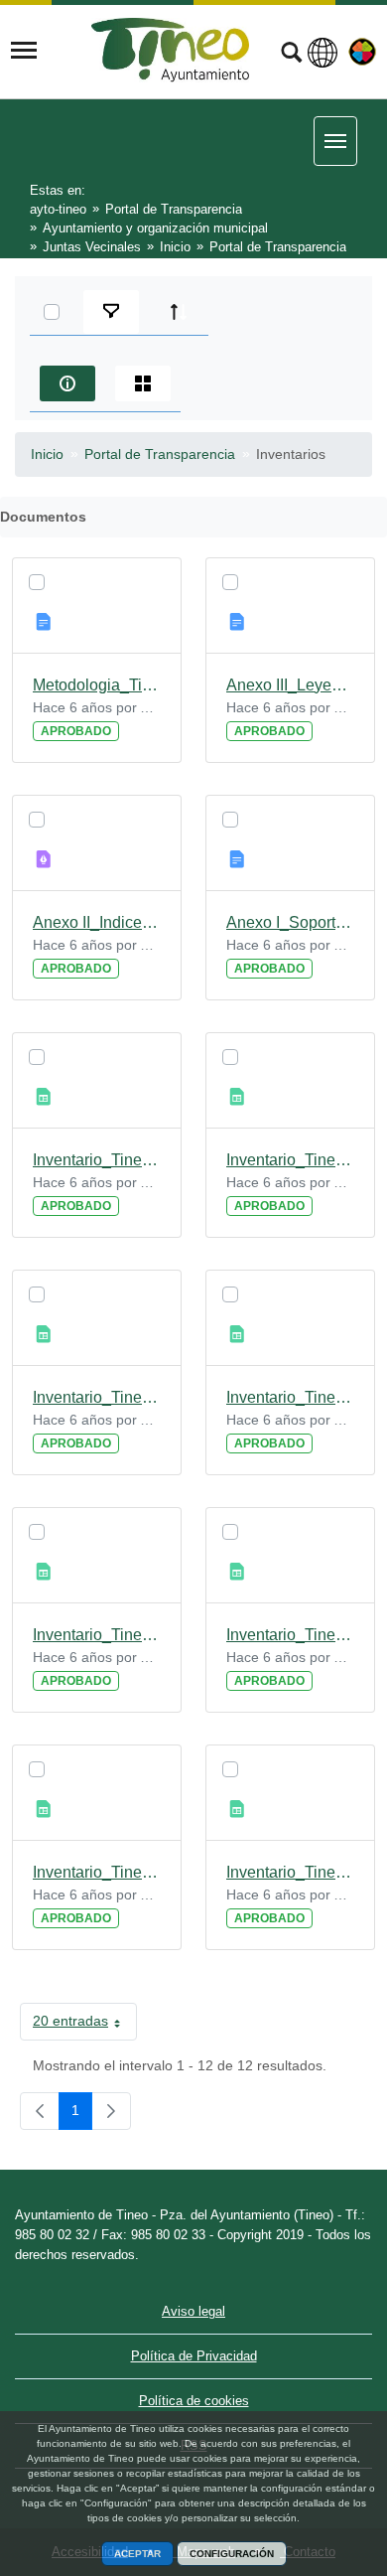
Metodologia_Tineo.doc (97, 685)
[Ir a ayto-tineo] (171, 50)
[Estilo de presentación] (143, 383)
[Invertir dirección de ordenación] (179, 312)
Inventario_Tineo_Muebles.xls (290, 1635)
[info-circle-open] (67, 383)
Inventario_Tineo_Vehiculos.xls (97, 1635)
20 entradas (85, 2025)
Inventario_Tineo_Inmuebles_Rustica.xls (290, 1160)
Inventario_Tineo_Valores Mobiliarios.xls (97, 1397)
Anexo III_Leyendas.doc (290, 685)
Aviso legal (193, 2311)
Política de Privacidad (194, 2356)
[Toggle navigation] (24, 51)
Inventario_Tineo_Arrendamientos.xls (290, 1872)
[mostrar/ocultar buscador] (291, 55)
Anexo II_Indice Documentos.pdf (97, 922)
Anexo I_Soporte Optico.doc (290, 922)
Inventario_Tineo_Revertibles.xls (97, 1872)
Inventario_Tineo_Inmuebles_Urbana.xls (97, 1160)
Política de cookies (194, 2401)
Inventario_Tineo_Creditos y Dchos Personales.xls (290, 1397)
